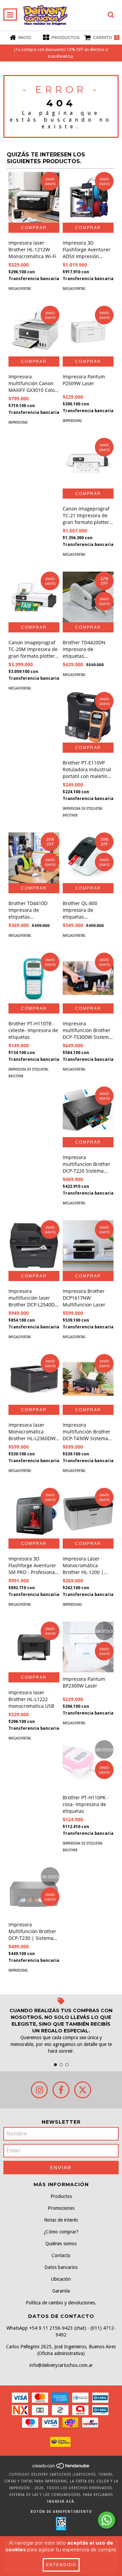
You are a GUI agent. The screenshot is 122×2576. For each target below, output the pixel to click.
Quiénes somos (61, 2244)
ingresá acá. (61, 2502)
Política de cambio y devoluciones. (61, 2303)
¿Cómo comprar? (61, 2232)
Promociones (61, 2208)
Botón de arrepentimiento (61, 2512)
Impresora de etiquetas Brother (83, 812)
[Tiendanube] (61, 2468)
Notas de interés (61, 2220)
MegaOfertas (20, 289)
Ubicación (61, 2279)
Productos (61, 2196)
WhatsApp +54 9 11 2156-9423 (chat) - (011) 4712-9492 (61, 2331)
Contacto (61, 2255)
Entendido (61, 2565)
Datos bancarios (61, 2267)
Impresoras (18, 422)
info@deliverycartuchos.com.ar (61, 2365)
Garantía (61, 2291)
